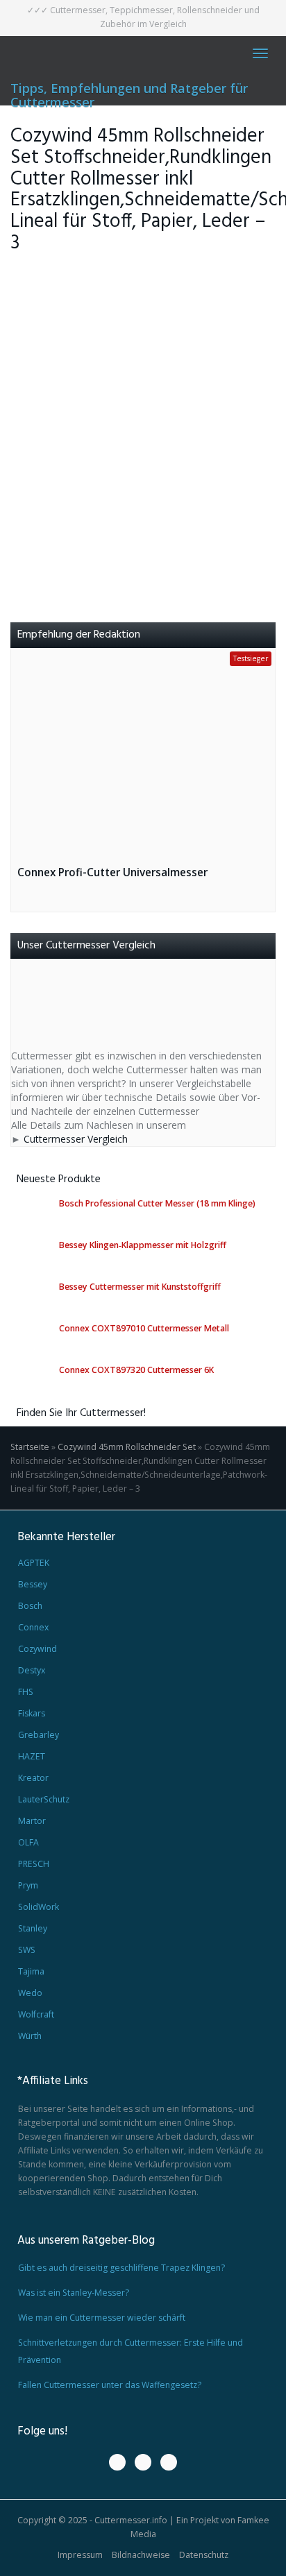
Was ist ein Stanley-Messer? (74, 2293)
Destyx (32, 1670)
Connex (33, 1627)
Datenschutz (204, 2555)
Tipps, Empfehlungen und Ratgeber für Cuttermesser (129, 93)
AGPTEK (34, 1563)
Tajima (31, 1971)
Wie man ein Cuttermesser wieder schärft (102, 2318)
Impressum (80, 2555)
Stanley (33, 1928)
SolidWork (39, 1907)
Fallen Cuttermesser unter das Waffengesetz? (110, 2385)
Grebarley (39, 1735)
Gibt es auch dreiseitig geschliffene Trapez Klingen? (121, 2268)
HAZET (32, 1756)
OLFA (28, 1842)
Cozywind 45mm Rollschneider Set (127, 1447)
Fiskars (32, 1713)
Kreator (33, 1778)
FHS (26, 1692)
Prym (28, 1885)
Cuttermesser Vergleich (76, 1139)
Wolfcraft (36, 2014)
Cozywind (37, 1649)
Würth (30, 2036)
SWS (27, 1950)
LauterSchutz (44, 1799)
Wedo (30, 1993)
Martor (32, 1821)
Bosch (30, 1606)
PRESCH (34, 1864)
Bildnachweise (141, 2555)
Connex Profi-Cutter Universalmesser (112, 872)
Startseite (30, 1447)
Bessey (33, 1584)
